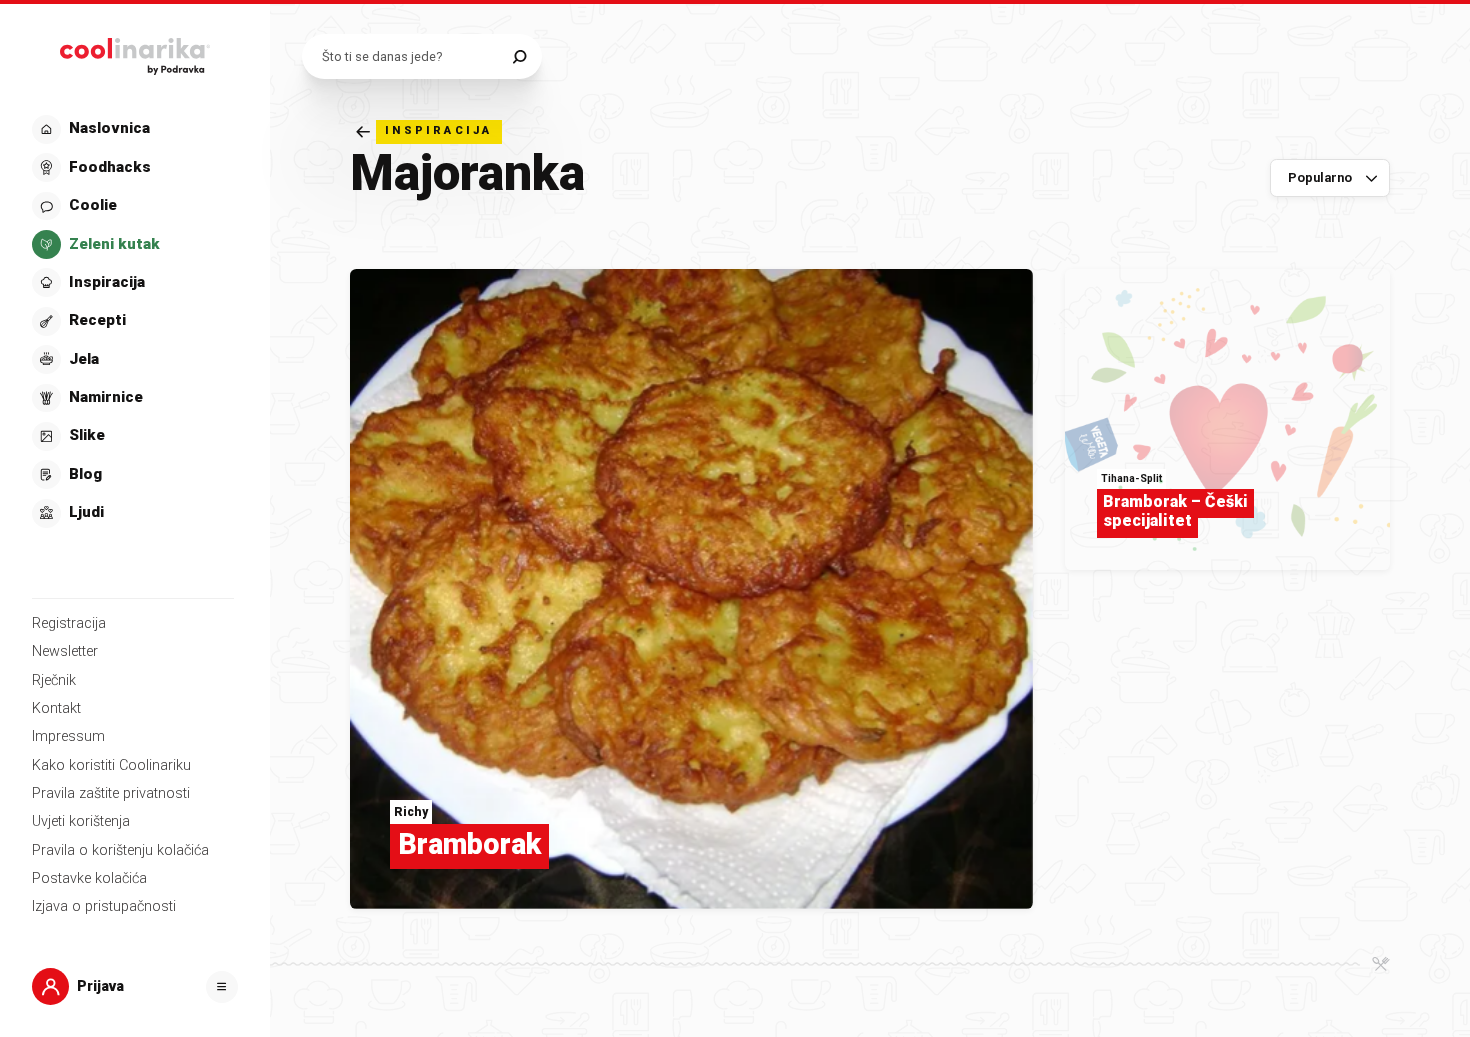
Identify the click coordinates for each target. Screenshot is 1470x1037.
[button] (133, 321)
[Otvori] (222, 987)
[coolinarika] (135, 52)
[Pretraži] (519, 56)
